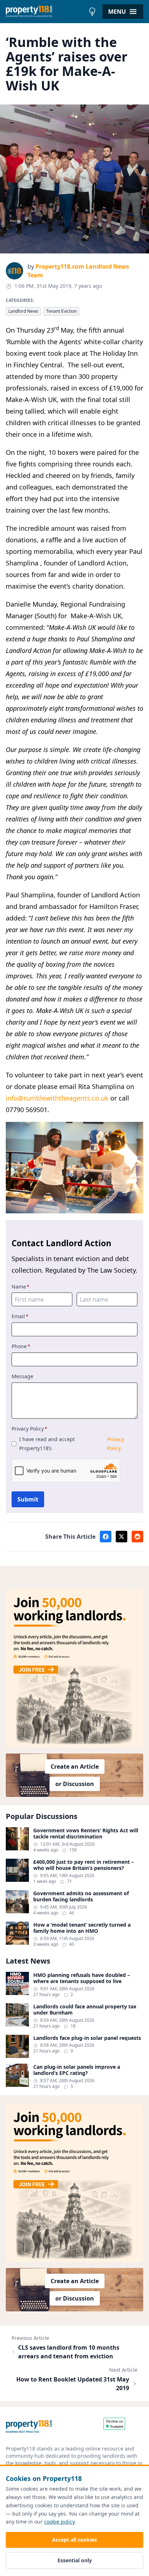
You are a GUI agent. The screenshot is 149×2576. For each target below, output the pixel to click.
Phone (21, 1346)
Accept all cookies (74, 2540)
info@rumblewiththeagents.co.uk (57, 1098)
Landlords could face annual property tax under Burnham (85, 2010)
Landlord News (23, 311)
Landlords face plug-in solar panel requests (87, 2038)
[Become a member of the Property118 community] (74, 1668)
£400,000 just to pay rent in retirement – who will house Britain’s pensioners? (84, 1865)
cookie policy (59, 2522)
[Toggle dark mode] (92, 12)
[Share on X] (122, 1537)
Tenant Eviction (61, 311)
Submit (28, 1499)
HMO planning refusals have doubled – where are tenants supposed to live (82, 1978)
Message (22, 1376)
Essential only (75, 2560)
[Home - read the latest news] (45, 12)
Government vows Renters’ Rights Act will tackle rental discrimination (86, 1834)
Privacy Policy (29, 1429)
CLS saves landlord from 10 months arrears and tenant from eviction (69, 2352)
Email (20, 1316)
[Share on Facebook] (106, 1537)
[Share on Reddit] (137, 1537)
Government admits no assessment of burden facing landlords (81, 1896)
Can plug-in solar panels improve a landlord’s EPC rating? (77, 2070)
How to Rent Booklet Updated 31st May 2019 (73, 2384)
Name (21, 1287)
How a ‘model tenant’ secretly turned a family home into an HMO (82, 1928)
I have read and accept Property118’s (72, 1444)
